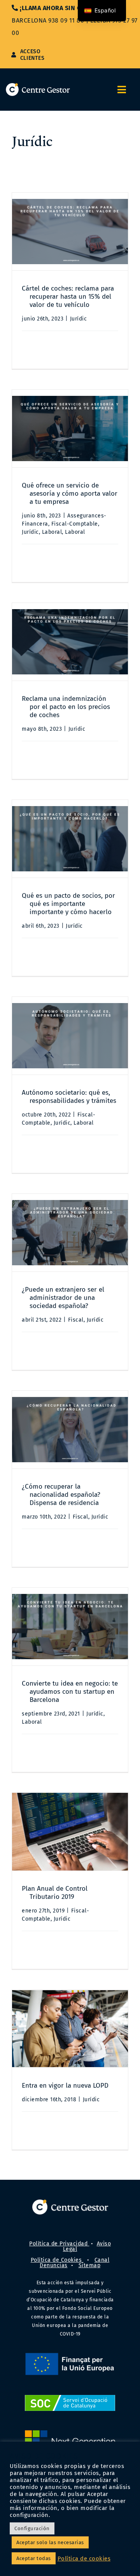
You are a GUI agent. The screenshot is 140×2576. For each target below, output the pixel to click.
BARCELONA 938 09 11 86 (48, 20)
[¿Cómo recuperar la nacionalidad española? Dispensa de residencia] (70, 1430)
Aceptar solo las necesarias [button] (50, 2542)
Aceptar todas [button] (34, 2558)
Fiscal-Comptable (75, 524)
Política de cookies (84, 2559)
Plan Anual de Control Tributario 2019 (55, 1893)
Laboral (52, 532)
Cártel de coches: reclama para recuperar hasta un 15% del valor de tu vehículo (68, 297)
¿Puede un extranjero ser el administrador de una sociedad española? (63, 1298)
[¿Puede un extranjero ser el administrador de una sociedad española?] (70, 1233)
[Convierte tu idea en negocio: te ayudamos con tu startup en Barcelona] (70, 1627)
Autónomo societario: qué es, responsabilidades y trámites (69, 1097)
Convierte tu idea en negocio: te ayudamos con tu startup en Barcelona (70, 1692)
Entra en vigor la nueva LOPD (65, 2086)
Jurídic (79, 319)
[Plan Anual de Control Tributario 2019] (70, 1832)
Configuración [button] (32, 2528)
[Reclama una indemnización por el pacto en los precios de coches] (70, 642)
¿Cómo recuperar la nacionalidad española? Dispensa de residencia (61, 1495)
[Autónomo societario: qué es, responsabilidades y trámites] (70, 1036)
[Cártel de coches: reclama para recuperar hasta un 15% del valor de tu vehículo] (70, 232)
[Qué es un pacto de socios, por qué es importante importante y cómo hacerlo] (70, 839)
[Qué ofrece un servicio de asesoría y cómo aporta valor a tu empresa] (70, 428)
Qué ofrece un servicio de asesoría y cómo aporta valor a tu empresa (70, 494)
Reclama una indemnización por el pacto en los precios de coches (66, 707)
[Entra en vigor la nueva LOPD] (70, 2029)
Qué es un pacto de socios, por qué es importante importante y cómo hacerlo (68, 904)
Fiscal (76, 1320)
